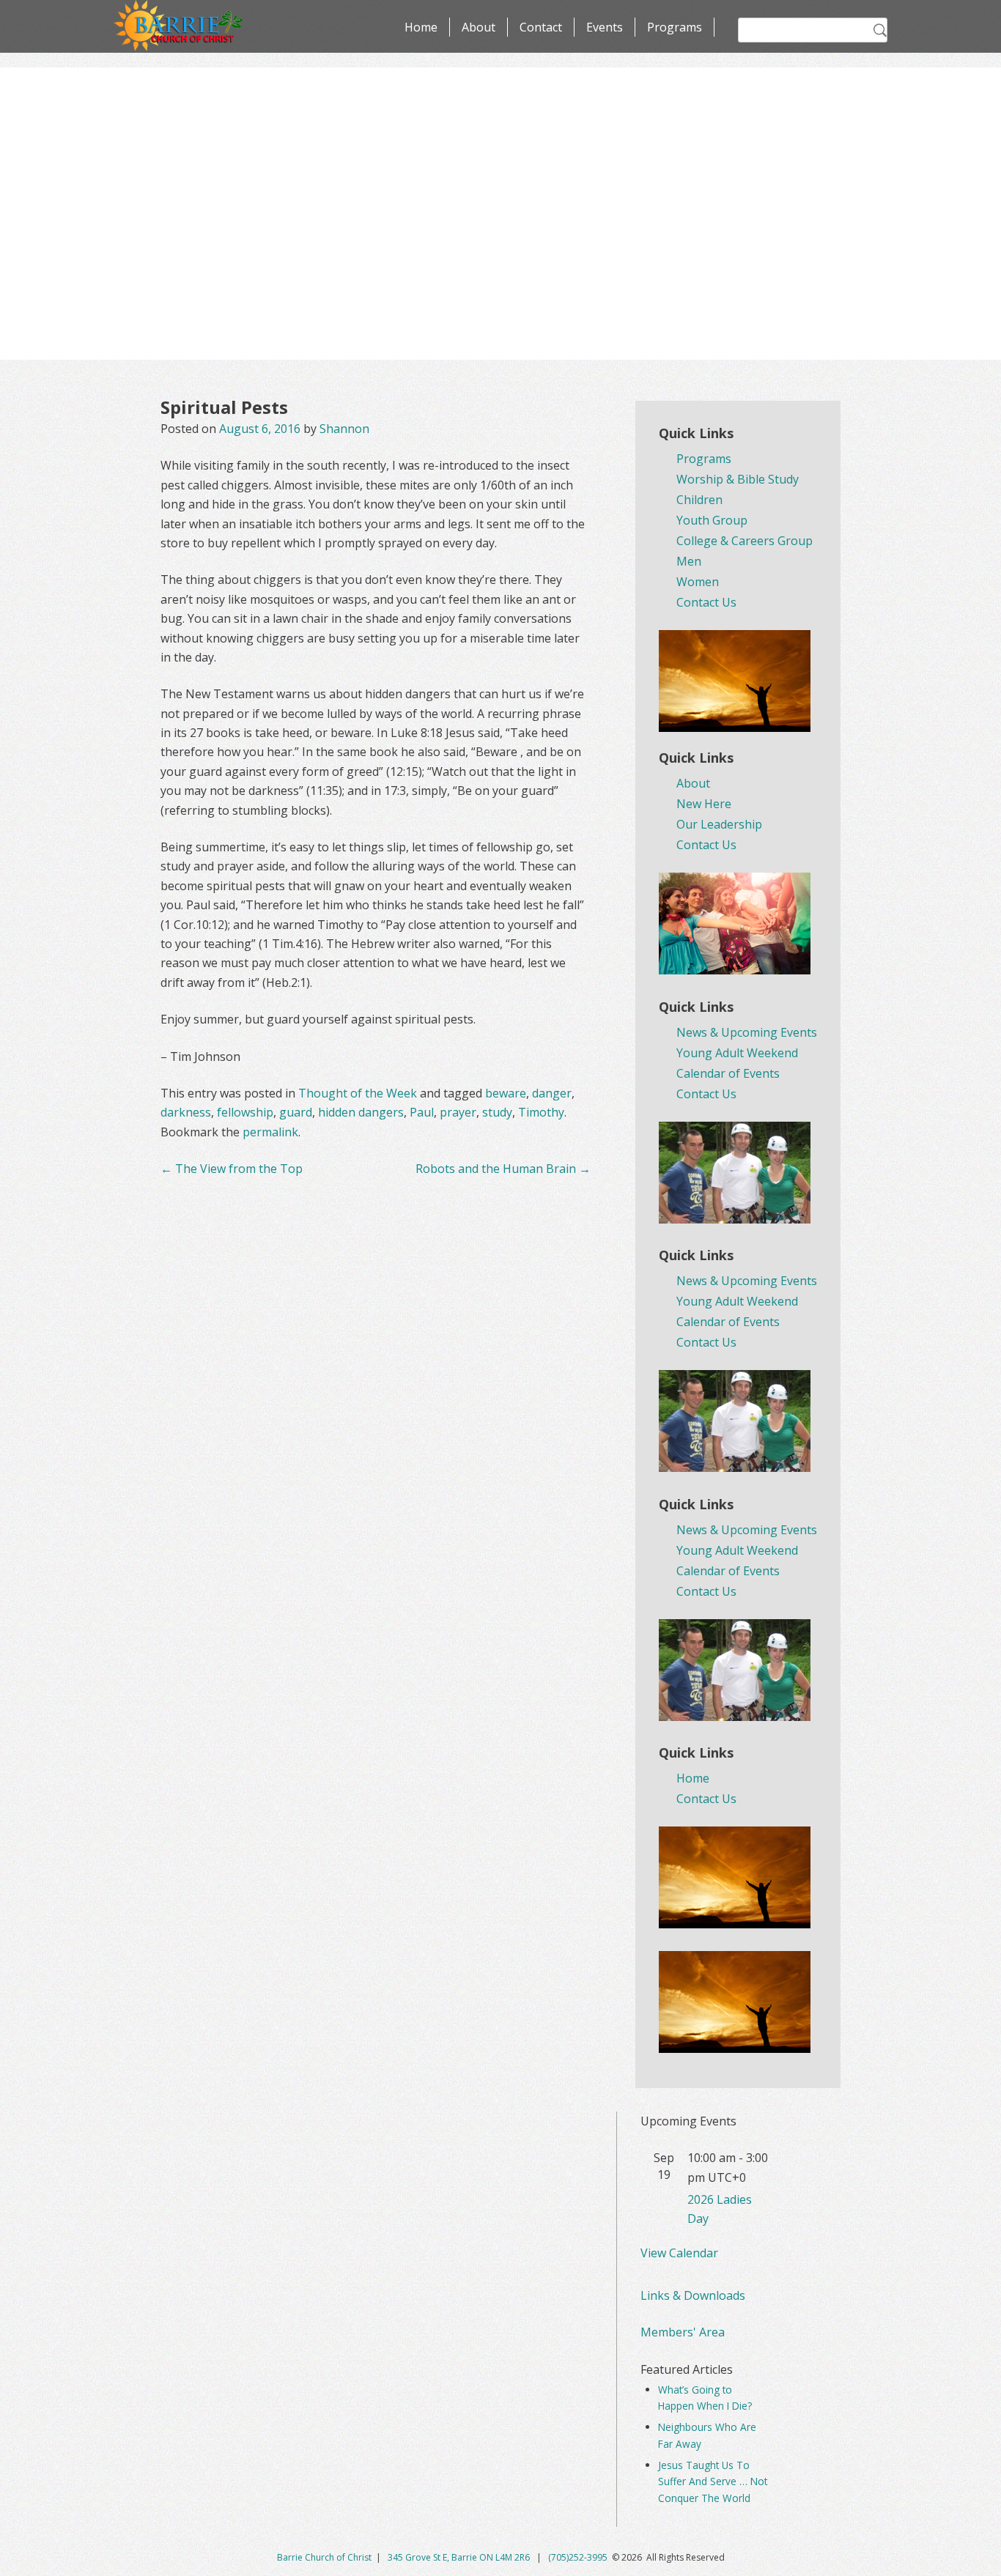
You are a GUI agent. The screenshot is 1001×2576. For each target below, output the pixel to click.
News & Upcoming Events (747, 1032)
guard (296, 1112)
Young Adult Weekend (737, 1053)
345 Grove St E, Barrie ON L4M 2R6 (460, 2557)
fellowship (245, 1112)
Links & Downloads (693, 2295)
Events (605, 27)
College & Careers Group (745, 541)
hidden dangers (361, 1112)
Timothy (541, 1112)
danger (552, 1093)
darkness (186, 1112)
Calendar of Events (728, 1073)
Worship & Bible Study (738, 479)
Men (689, 561)
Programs (675, 27)
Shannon (344, 429)
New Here (704, 804)
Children (699, 500)
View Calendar (679, 2253)
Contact (541, 27)
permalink (270, 1132)
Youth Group (712, 520)
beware (506, 1093)
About (479, 27)
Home (421, 27)
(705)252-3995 (578, 2557)
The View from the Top (232, 1169)
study (497, 1112)
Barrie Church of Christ (324, 2557)
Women (698, 582)
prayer (458, 1112)
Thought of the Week (358, 1093)
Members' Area (683, 2332)
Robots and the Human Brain (503, 1169)
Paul (422, 1112)
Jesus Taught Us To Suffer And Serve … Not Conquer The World (713, 2481)
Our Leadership (719, 824)
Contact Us (706, 602)
